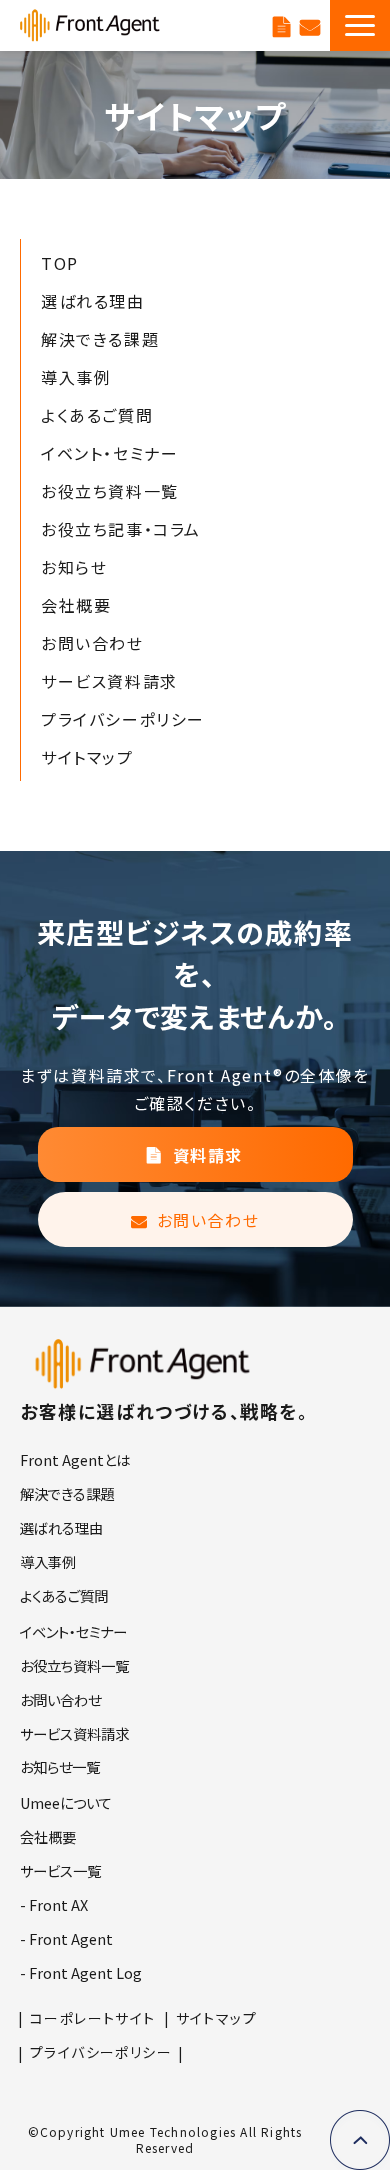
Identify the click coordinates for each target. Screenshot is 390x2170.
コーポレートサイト (93, 2018)
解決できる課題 (100, 339)
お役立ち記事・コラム (121, 529)
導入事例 (76, 377)
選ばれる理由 (93, 301)
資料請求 (208, 1155)
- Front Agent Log (81, 1972)
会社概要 (76, 605)
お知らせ (74, 567)
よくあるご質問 (97, 415)
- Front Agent (66, 1938)
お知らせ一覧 (60, 1766)
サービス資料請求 (281, 25)
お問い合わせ (310, 25)
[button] (360, 25)
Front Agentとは (75, 1459)
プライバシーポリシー (123, 719)
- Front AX (54, 1904)
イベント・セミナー (109, 453)
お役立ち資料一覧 (110, 491)
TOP (60, 263)
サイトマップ (87, 757)
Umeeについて (66, 1802)
